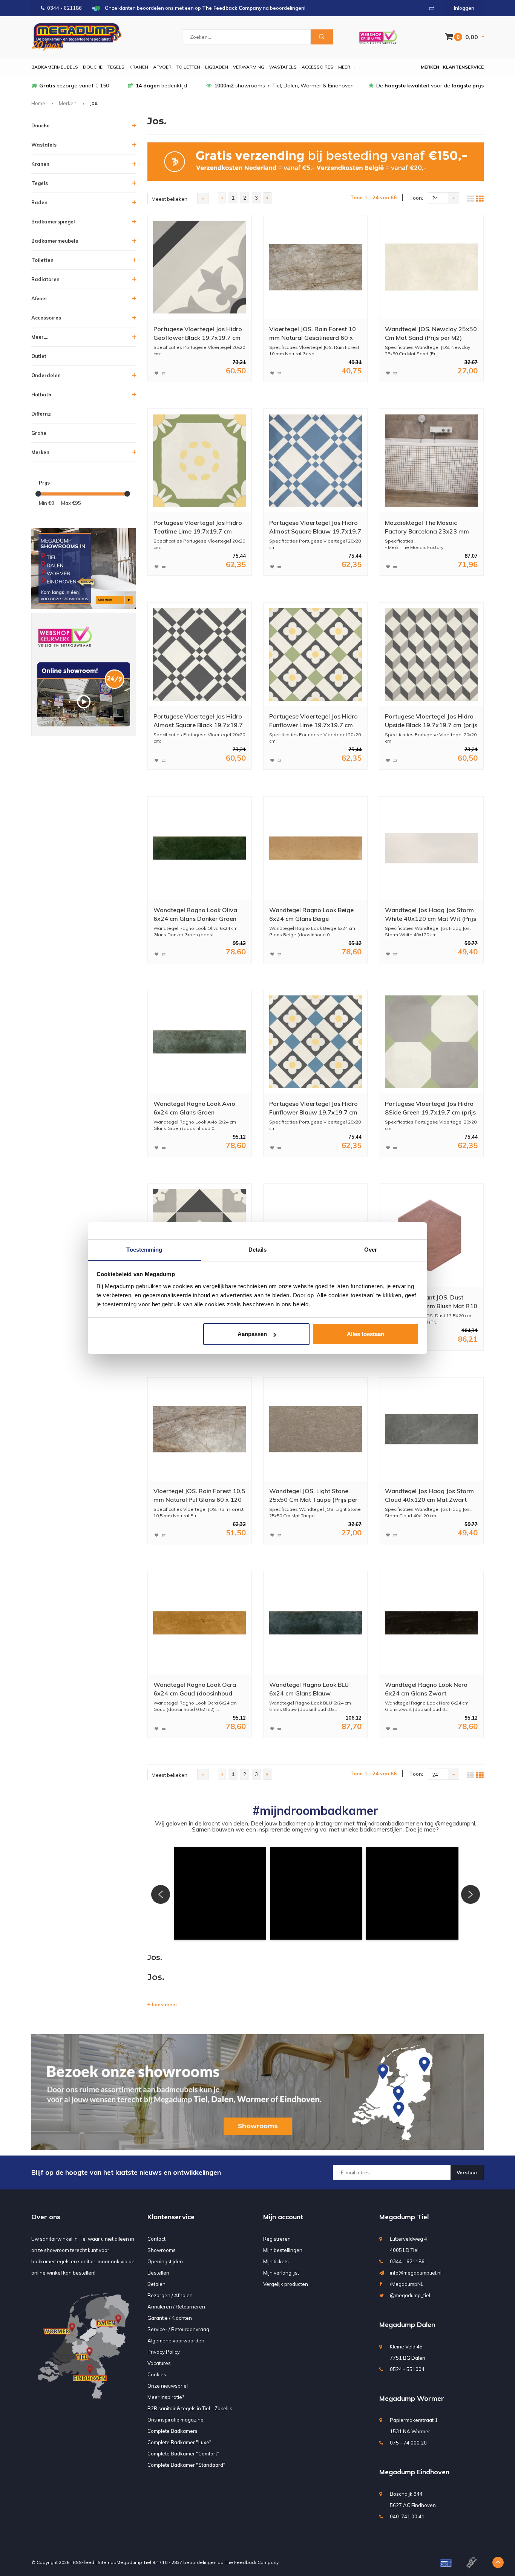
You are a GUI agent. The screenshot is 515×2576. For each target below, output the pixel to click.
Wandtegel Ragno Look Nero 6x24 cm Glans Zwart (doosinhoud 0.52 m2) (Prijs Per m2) (430, 1689)
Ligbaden (217, 67)
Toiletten (188, 67)
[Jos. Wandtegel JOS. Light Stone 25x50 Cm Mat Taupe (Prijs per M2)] (316, 1429)
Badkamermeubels (55, 67)
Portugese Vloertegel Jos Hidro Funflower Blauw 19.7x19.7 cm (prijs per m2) (313, 1108)
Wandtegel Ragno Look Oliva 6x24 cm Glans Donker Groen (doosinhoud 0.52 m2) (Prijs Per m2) (198, 915)
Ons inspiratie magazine (175, 2420)
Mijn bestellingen (283, 2250)
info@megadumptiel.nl (416, 2273)
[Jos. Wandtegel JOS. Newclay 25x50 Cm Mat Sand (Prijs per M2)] (431, 267)
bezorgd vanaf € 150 (74, 86)
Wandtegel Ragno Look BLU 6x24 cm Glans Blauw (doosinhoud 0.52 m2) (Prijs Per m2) (314, 1689)
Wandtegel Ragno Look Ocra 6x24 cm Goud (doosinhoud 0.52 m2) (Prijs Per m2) (195, 1689)
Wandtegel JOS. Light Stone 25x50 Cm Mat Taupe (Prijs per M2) (313, 1496)
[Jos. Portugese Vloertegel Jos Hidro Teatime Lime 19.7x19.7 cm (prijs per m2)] (199, 461)
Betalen (156, 2284)
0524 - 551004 (407, 2369)
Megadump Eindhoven (414, 2472)
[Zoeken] (322, 37)
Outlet (39, 356)
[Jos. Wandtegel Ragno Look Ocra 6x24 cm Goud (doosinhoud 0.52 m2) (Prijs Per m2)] (199, 1623)
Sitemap (107, 2562)
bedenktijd (161, 86)
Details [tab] (258, 1250)
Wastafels (283, 67)
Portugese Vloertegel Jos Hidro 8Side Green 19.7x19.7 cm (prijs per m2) (430, 1108)
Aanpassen (252, 1334)
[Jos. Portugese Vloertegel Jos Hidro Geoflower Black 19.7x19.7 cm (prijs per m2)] (199, 267)
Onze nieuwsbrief (168, 2386)
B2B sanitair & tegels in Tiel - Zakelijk (190, 2408)
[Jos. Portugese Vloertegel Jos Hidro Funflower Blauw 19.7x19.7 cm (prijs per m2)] (316, 1042)
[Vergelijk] (431, 8)
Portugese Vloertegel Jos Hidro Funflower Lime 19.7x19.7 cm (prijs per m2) (313, 721)
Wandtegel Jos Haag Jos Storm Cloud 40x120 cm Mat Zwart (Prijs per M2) (429, 1496)
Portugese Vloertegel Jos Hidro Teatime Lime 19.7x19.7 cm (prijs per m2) (198, 527)
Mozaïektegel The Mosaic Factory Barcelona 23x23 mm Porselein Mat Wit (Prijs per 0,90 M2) (431, 527)
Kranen (139, 67)
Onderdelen (46, 375)
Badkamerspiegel (53, 222)
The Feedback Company (252, 2562)
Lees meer (164, 2004)
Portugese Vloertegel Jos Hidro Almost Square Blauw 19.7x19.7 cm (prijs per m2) (315, 527)
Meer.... (346, 67)
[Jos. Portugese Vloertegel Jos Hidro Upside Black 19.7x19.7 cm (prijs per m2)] (431, 654)
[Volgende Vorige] (267, 198)
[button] (220, 1893)
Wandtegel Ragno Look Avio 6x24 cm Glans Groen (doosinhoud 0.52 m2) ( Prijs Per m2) (199, 1108)
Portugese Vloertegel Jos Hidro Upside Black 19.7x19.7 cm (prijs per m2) (431, 721)
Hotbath (41, 394)
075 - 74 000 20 (408, 2443)
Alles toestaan (366, 1334)
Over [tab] (371, 1250)
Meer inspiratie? (166, 2397)
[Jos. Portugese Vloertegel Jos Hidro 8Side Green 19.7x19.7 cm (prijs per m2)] (431, 1042)
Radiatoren (45, 279)
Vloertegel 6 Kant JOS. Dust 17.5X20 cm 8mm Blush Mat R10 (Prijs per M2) (431, 1302)
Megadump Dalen (407, 2325)
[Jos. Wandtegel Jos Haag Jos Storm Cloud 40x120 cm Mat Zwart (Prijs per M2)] (431, 1429)
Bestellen (158, 2273)
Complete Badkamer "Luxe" (179, 2442)
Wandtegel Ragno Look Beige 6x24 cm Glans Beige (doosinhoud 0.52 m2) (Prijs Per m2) (314, 915)
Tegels (116, 67)
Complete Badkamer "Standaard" (186, 2465)
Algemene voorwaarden (176, 2341)
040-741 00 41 (407, 2516)
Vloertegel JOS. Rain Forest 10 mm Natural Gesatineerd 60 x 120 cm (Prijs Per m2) (313, 334)
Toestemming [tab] (144, 1250)
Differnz (41, 414)
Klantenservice (463, 67)
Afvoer (162, 67)
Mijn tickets (276, 2261)
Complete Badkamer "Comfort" (183, 2454)
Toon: (416, 198)
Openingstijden (165, 2261)
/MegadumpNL (407, 2284)
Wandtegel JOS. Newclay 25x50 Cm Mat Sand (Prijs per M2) (431, 333)
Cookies (157, 2374)
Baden (39, 202)
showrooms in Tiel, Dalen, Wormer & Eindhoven (284, 86)
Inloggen (464, 8)
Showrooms (162, 2250)
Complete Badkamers (172, 2431)
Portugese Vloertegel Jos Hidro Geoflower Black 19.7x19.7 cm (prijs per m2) (198, 334)
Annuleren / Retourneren (176, 2307)
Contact (156, 2239)
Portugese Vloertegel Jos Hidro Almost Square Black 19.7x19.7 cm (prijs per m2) (198, 721)
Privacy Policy (164, 2352)
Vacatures (159, 2363)
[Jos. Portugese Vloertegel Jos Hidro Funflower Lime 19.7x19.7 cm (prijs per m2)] (316, 654)
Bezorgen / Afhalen (170, 2295)
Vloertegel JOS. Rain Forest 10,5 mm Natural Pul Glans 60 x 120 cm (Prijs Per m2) (199, 1496)
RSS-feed (84, 2562)
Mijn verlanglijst (281, 2273)
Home (38, 103)
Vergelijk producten (286, 2284)
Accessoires (317, 67)
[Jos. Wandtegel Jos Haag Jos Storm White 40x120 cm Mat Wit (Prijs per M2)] (431, 848)
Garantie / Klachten (170, 2318)
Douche (93, 67)
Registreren (277, 2239)
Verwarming (249, 67)
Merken (430, 67)
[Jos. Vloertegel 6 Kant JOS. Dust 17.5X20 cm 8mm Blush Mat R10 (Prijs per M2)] (431, 1235)
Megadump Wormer (412, 2398)
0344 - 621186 (64, 8)
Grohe (39, 433)
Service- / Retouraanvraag (178, 2329)
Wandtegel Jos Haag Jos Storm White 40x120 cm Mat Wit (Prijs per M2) (431, 915)
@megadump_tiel (410, 2295)
